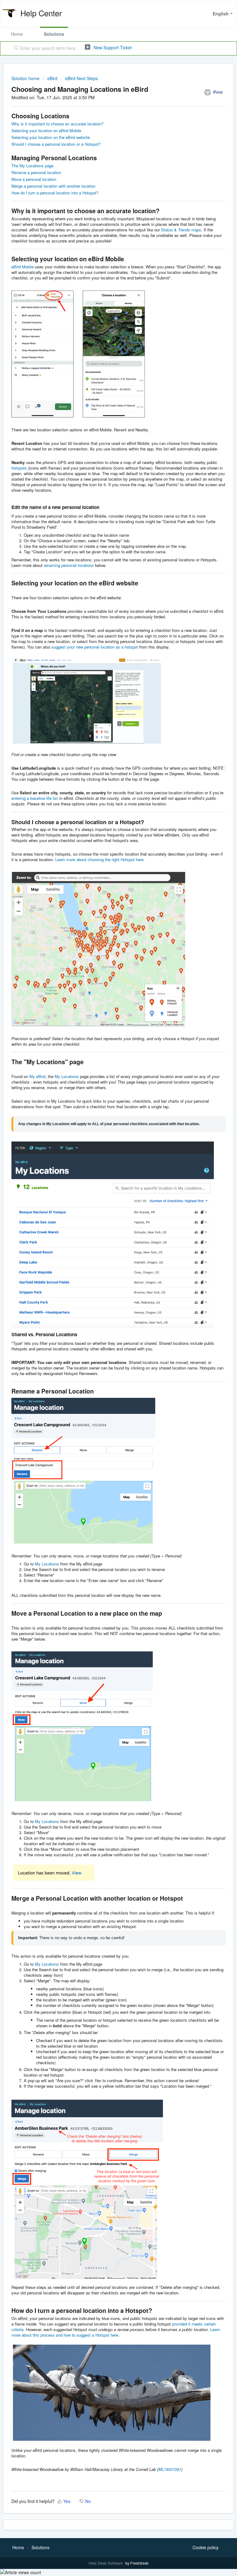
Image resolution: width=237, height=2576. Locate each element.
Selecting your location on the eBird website (51, 137)
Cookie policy (206, 2547)
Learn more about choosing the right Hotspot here (99, 859)
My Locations (67, 1076)
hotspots (19, 468)
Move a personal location (34, 179)
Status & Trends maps (181, 230)
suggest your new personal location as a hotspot (95, 647)
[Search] (15, 48)
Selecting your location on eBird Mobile (46, 130)
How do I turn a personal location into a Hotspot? (55, 193)
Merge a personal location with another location (53, 186)
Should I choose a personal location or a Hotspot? (56, 144)
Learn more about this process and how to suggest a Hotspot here (116, 2332)
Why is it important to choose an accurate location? (57, 124)
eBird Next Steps (81, 78)
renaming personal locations (69, 565)
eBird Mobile (23, 267)
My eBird (37, 1076)
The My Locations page (32, 166)
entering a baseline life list (35, 798)
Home (17, 34)
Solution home (26, 78)
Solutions (54, 34)
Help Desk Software (106, 2563)
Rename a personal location (36, 172)
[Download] (107, 1329)
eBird (52, 78)
